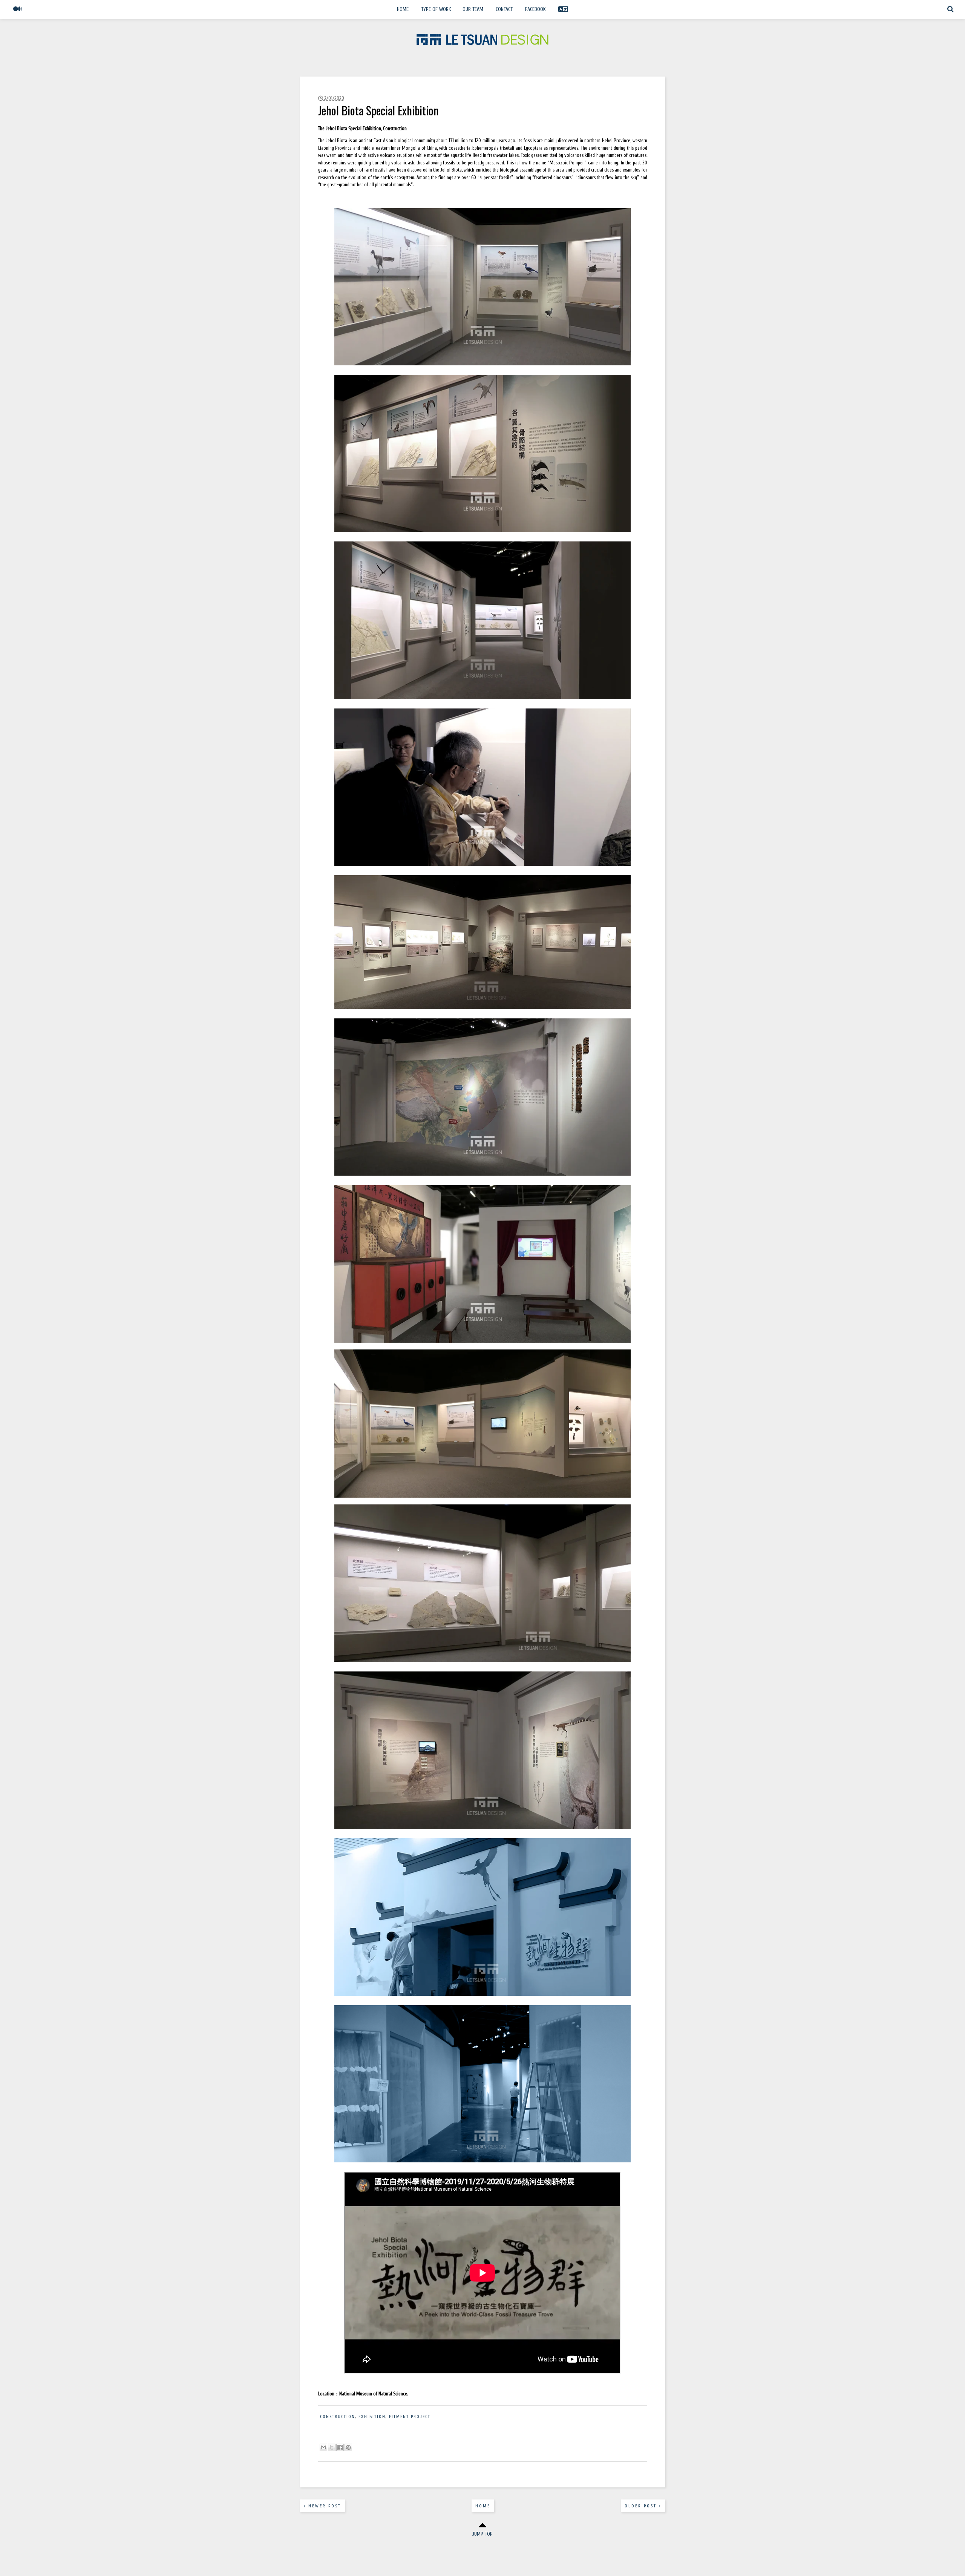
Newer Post (324, 2506)
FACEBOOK (535, 9)
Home (483, 2506)
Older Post (642, 2506)
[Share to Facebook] (340, 2447)
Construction (338, 2417)
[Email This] (323, 2447)
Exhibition (372, 2417)
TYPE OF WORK (436, 9)
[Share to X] (332, 2447)
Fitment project (410, 2417)
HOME (403, 9)
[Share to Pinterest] (348, 2447)
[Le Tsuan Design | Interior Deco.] (482, 43)
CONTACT (504, 9)
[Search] (950, 13)
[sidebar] (18, 13)
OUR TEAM (473, 9)
